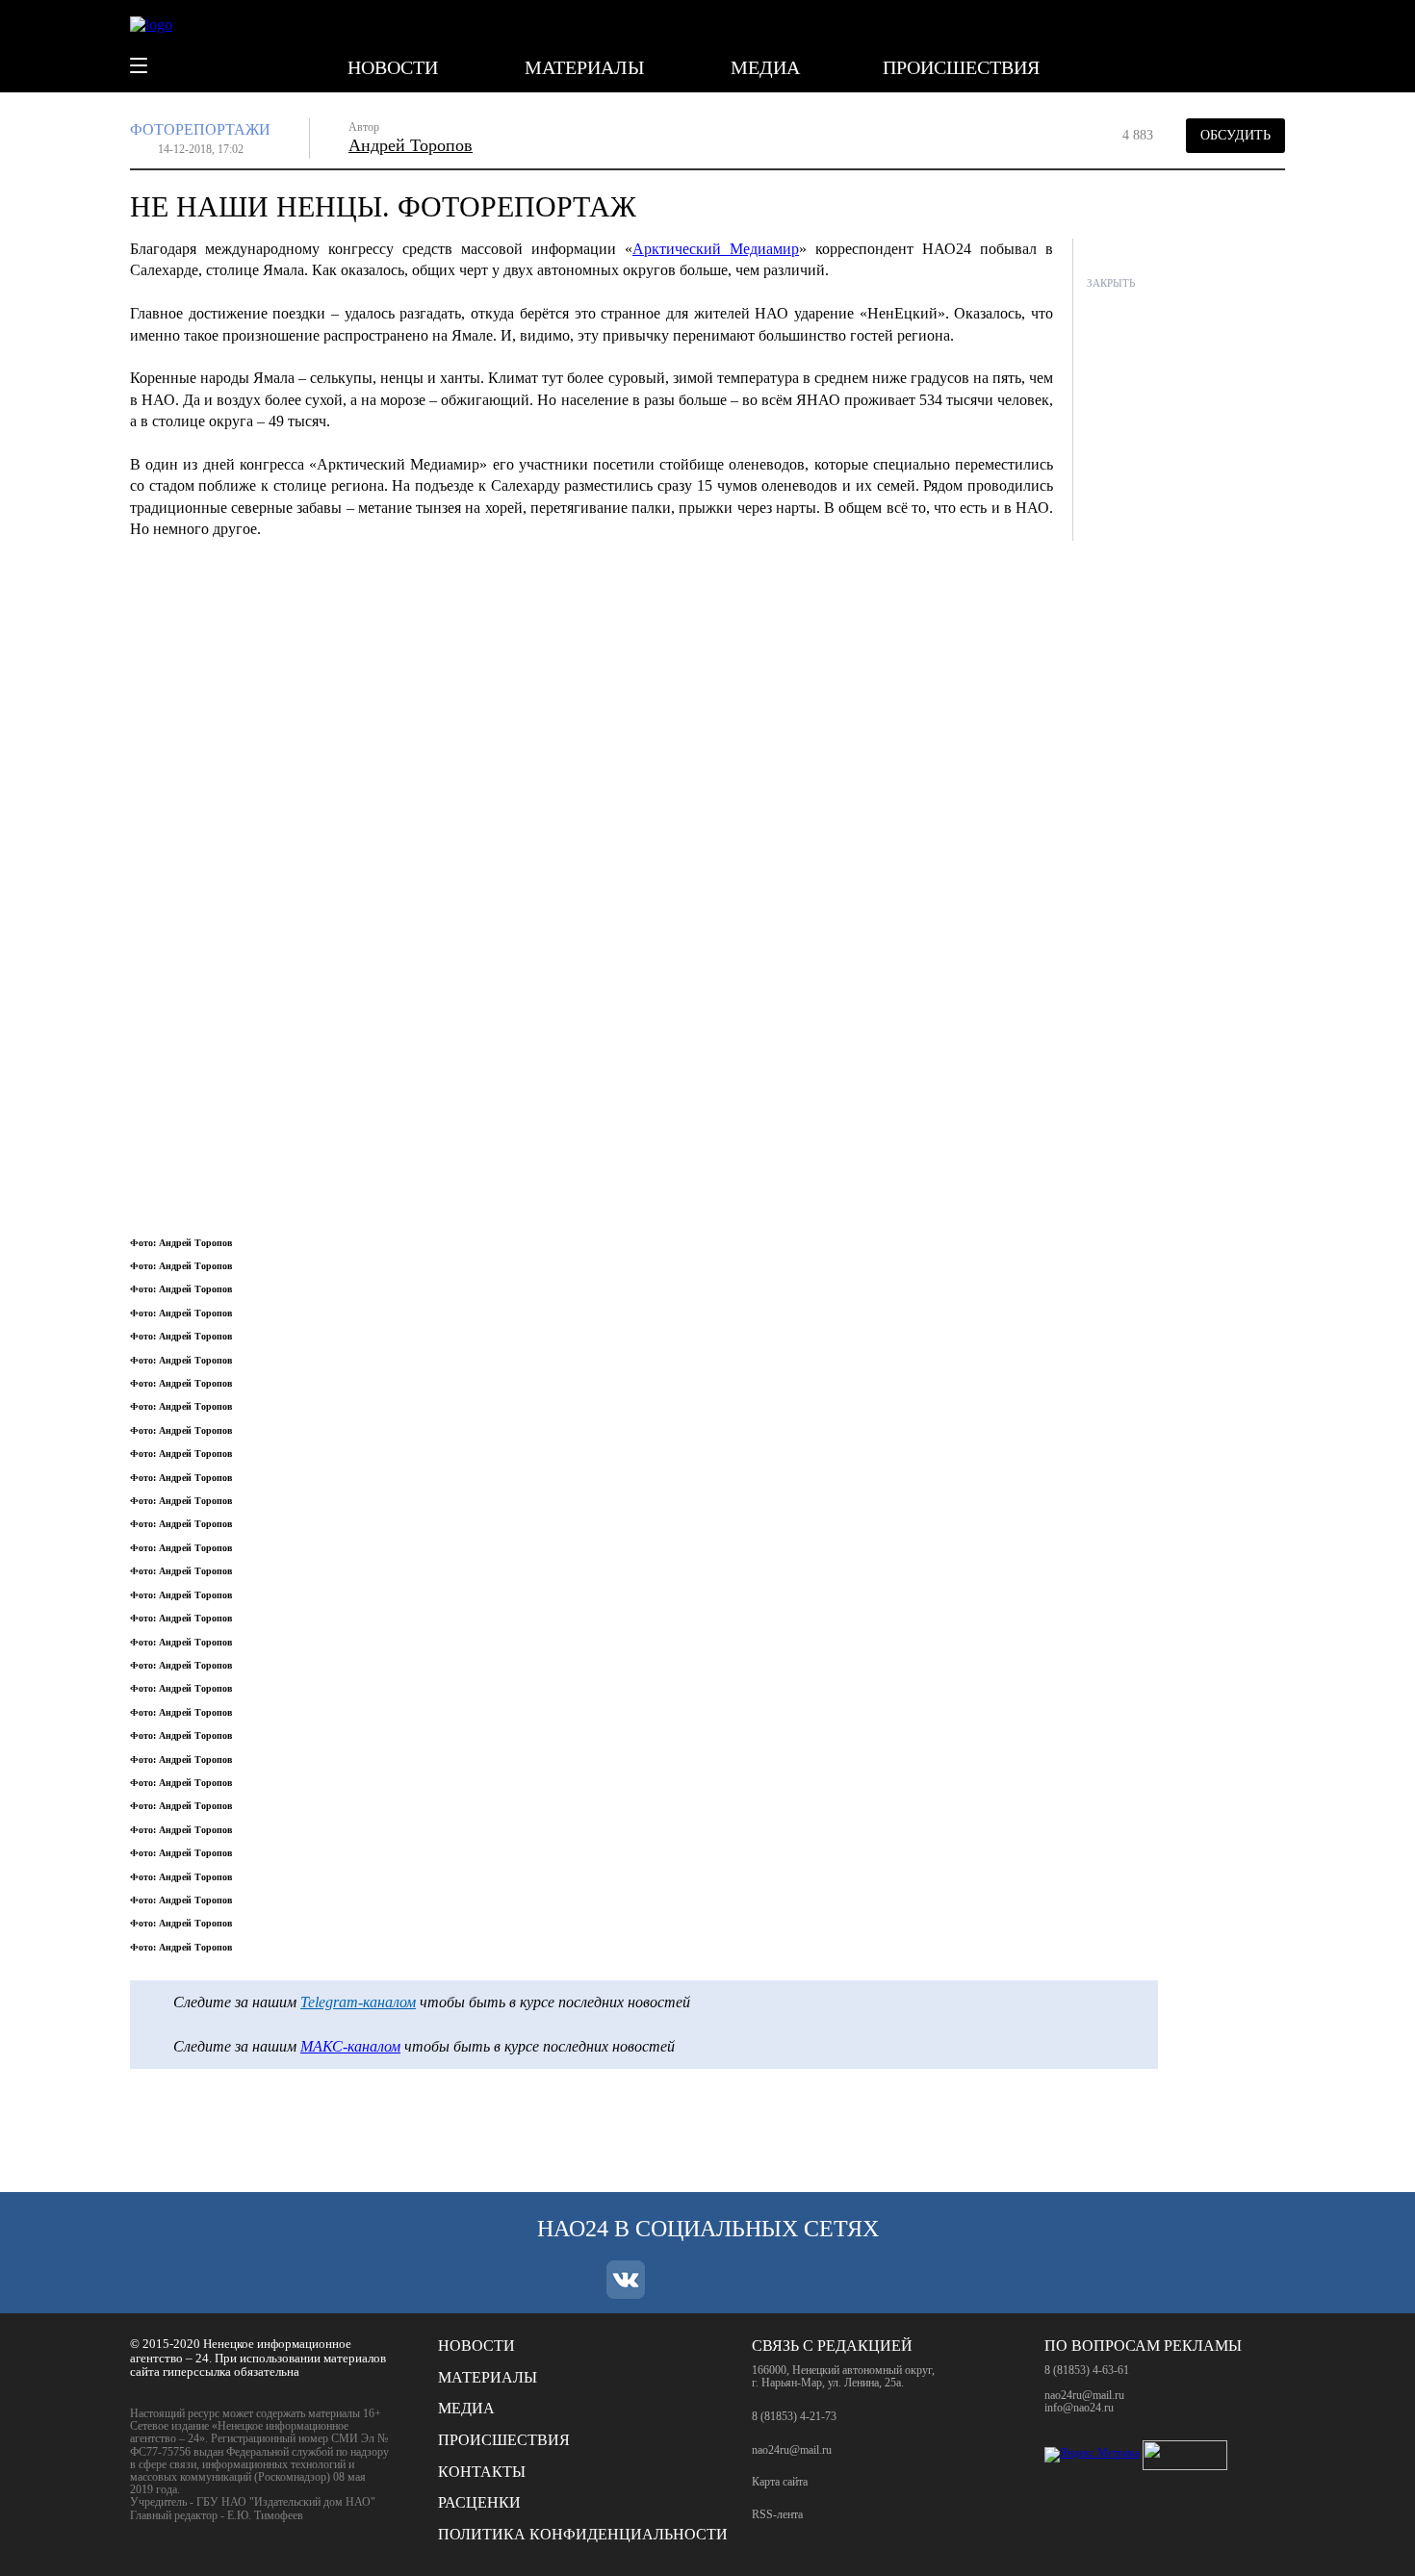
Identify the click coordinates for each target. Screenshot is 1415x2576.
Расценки (479, 2502)
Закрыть (1111, 283)
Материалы (584, 67)
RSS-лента (777, 2515)
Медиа (765, 67)
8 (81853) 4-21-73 (794, 2416)
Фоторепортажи (200, 129)
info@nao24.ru (1079, 2408)
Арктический (716, 249)
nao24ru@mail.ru (792, 2450)
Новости (393, 67)
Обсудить (1235, 135)
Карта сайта (780, 2482)
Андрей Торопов (411, 145)
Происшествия (961, 67)
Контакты (482, 2472)
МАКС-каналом (350, 2046)
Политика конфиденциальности (583, 2534)
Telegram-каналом (358, 2002)
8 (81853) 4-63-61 (1087, 2370)
